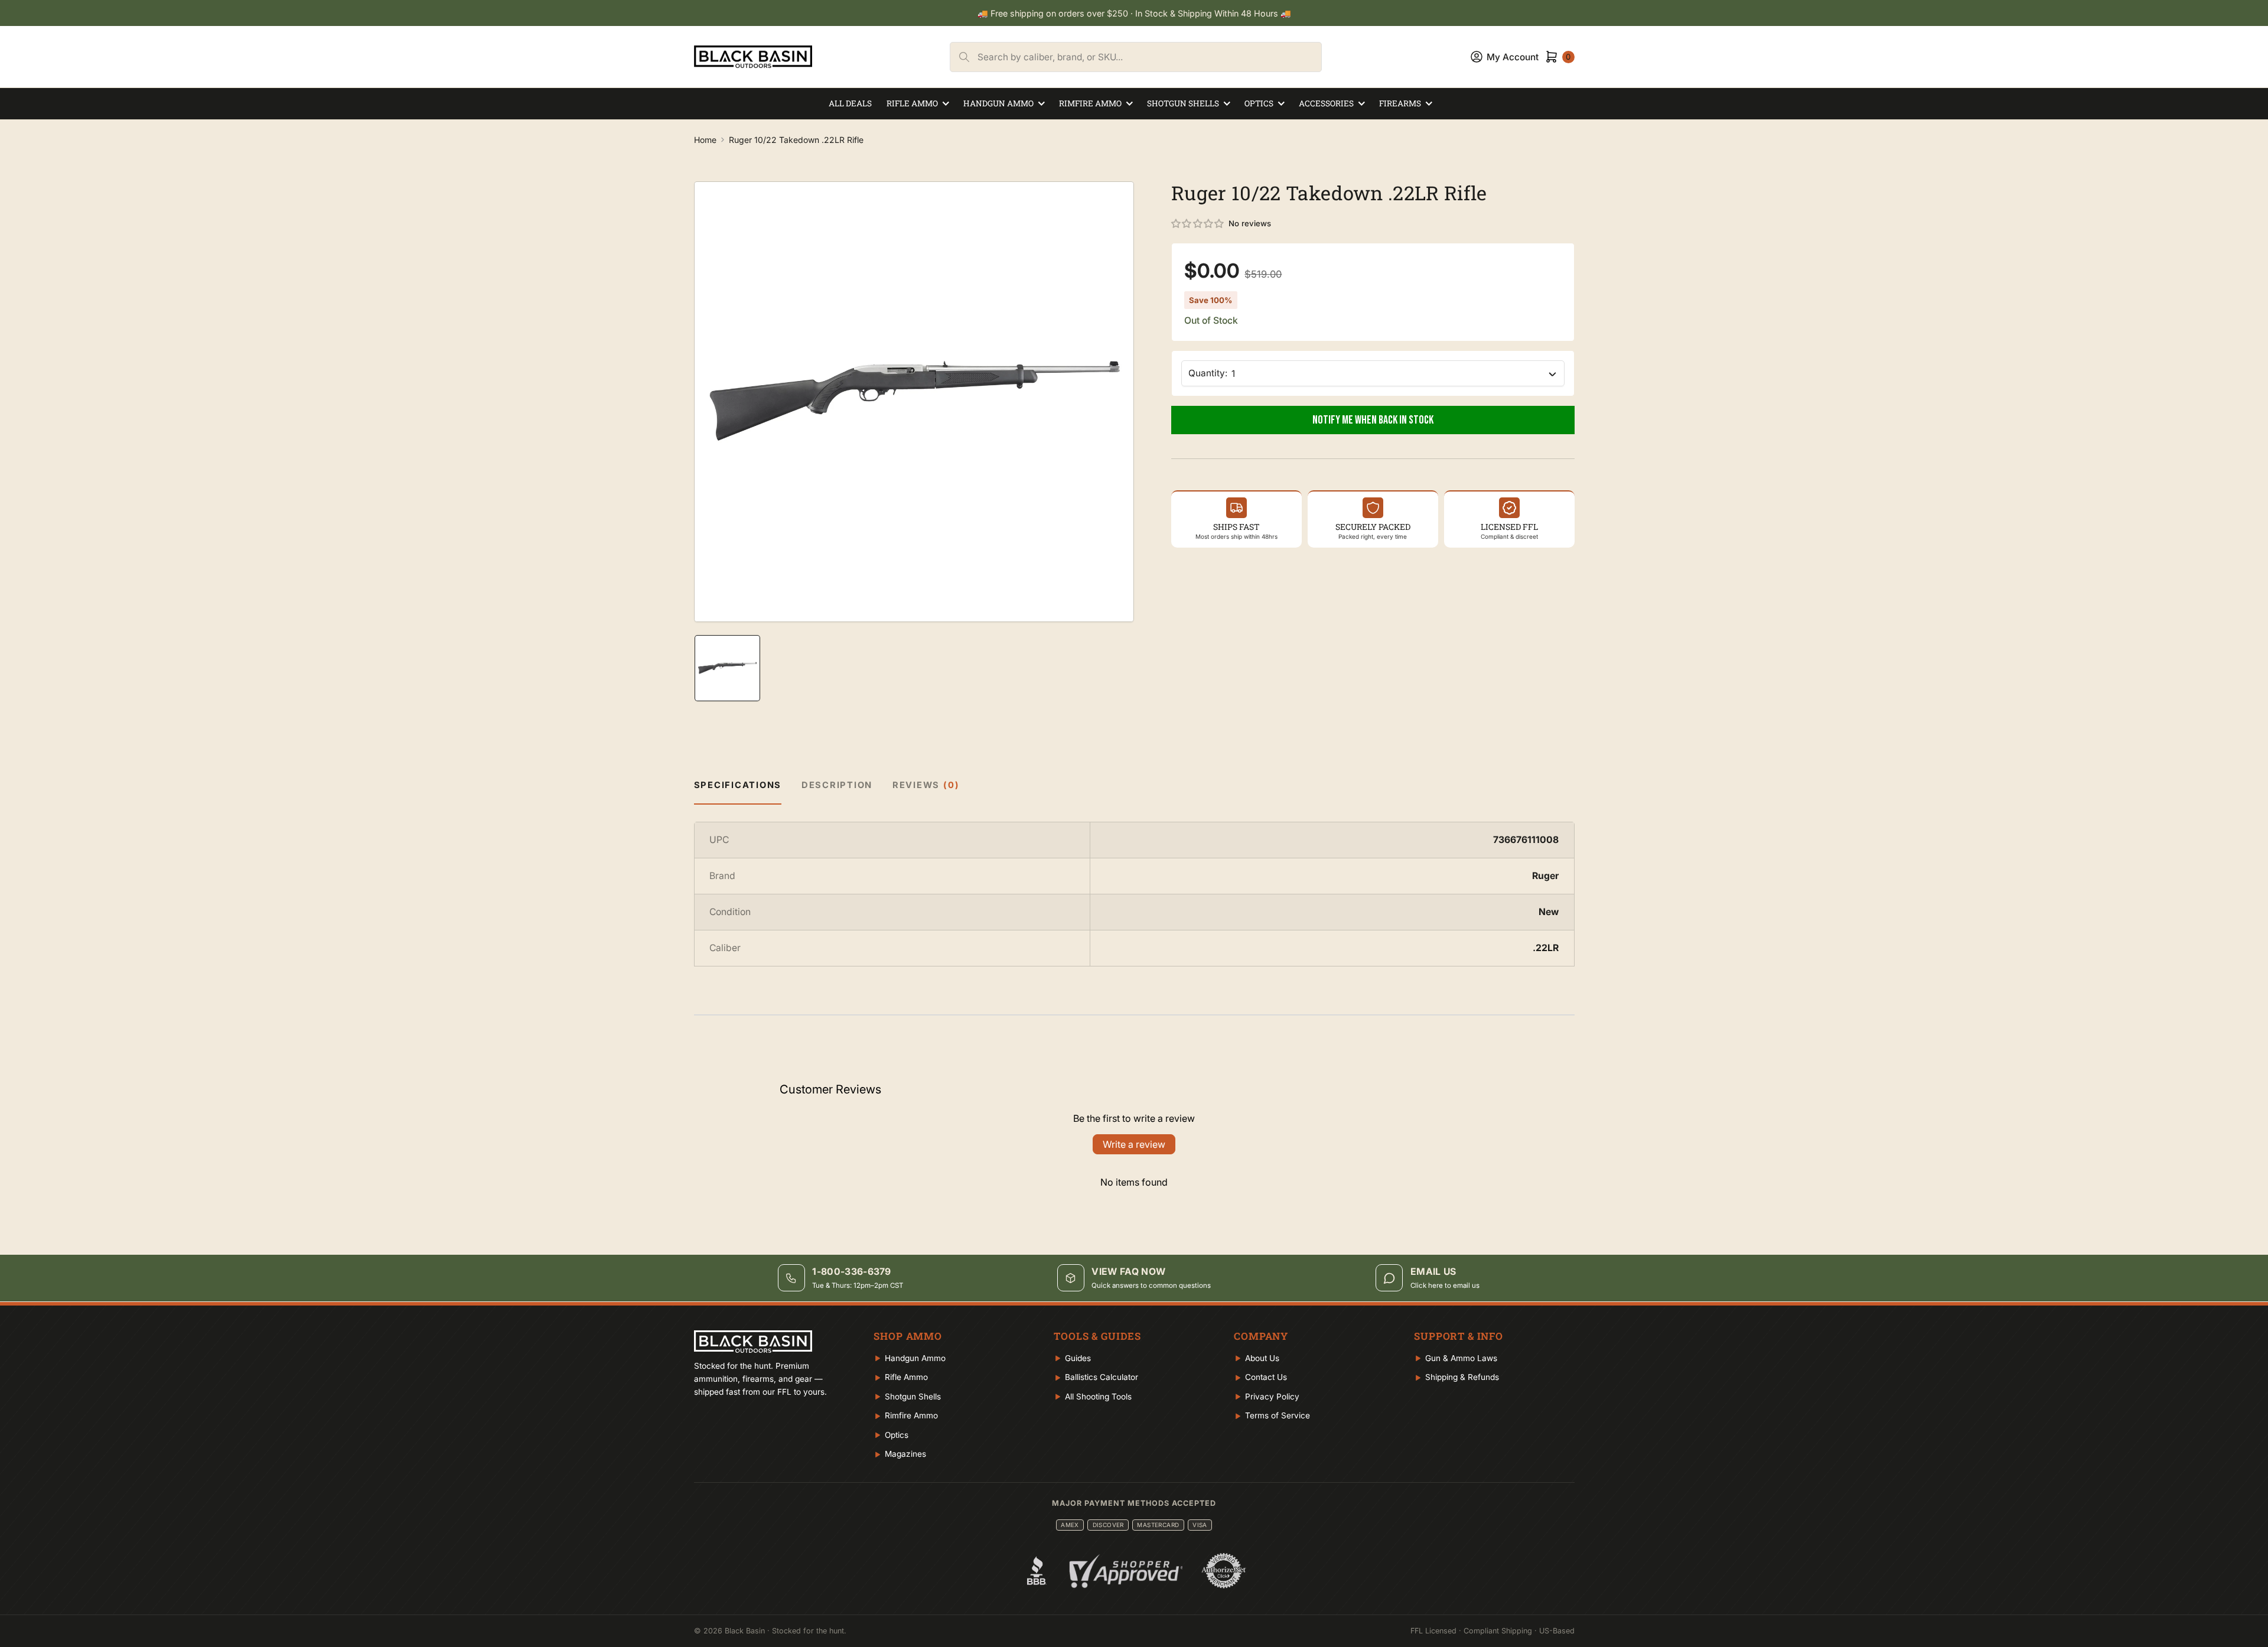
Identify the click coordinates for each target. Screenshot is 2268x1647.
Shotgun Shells (1183, 103)
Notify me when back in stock (1373, 420)
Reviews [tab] (926, 785)
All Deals (850, 103)
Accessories (1326, 103)
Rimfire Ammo (1090, 103)
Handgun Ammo (998, 103)
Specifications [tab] (738, 785)
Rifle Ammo (912, 103)
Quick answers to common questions (1151, 1285)
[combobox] (1149, 57)
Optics (1259, 103)
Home (705, 140)
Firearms (1400, 103)
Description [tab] (837, 785)
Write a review (1134, 1144)
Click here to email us (1445, 1285)
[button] (1198, 224)
